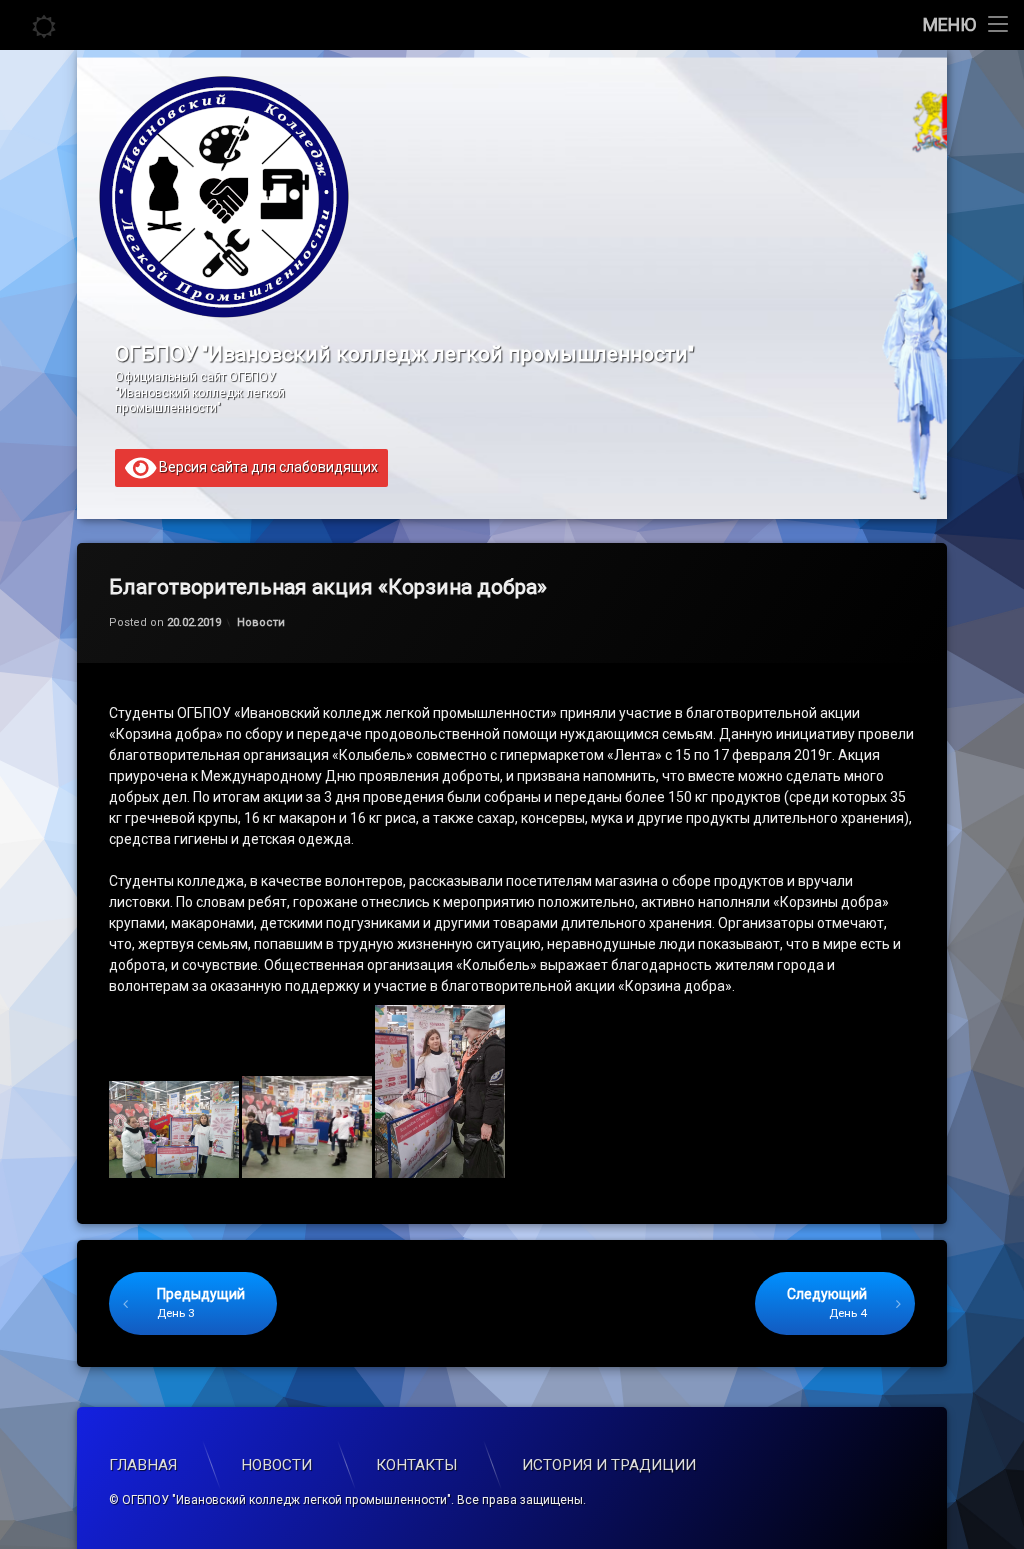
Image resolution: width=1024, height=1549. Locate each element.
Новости (261, 622)
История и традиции (609, 1465)
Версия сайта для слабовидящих (267, 466)
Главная (143, 1465)
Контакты (417, 1465)
